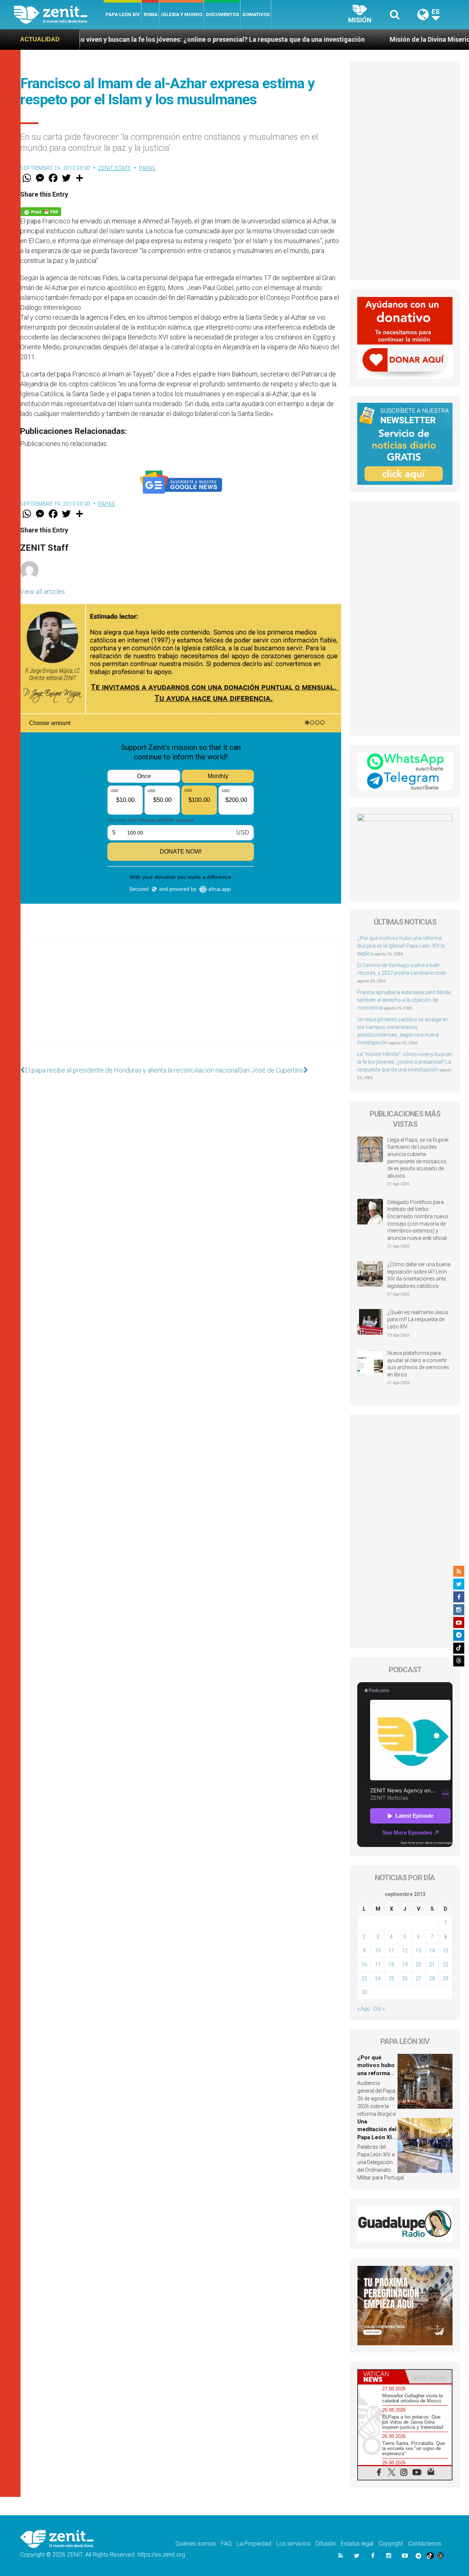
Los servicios (293, 2544)
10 (378, 1951)
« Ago (364, 2009)
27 (418, 1978)
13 (418, 1951)
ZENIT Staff (115, 168)
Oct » (379, 2009)
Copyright (391, 2544)
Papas (147, 168)
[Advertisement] (181, 999)
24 (378, 1978)
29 (446, 1978)
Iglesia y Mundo (182, 14)
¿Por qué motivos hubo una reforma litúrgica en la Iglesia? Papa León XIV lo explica (401, 946)
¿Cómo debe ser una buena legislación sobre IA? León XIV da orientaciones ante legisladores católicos (419, 1275)
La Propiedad (254, 2544)
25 (391, 1978)
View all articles (43, 592)
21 (432, 1964)
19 (405, 1964)
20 (418, 1964)
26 (405, 1978)
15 (446, 1951)
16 (364, 1964)
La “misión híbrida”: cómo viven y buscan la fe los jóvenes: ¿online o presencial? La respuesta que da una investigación (405, 1062)
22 (446, 1964)
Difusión (326, 2544)
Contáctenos (425, 2544)
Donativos (256, 14)
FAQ (226, 2544)
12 (405, 1951)
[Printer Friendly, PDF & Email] (41, 211)
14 (432, 1951)
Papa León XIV (123, 14)
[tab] (381, 2377)
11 (391, 1951)
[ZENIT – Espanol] (59, 15)
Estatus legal (357, 2544)
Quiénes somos (196, 2544)
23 (364, 1978)
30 (364, 1992)
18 (391, 1964)
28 (432, 1978)
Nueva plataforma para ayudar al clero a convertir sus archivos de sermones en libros (418, 1364)
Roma (151, 14)
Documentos (222, 14)
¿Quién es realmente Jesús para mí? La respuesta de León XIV (418, 1319)
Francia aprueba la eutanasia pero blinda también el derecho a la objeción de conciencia (404, 1000)
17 (378, 1964)
